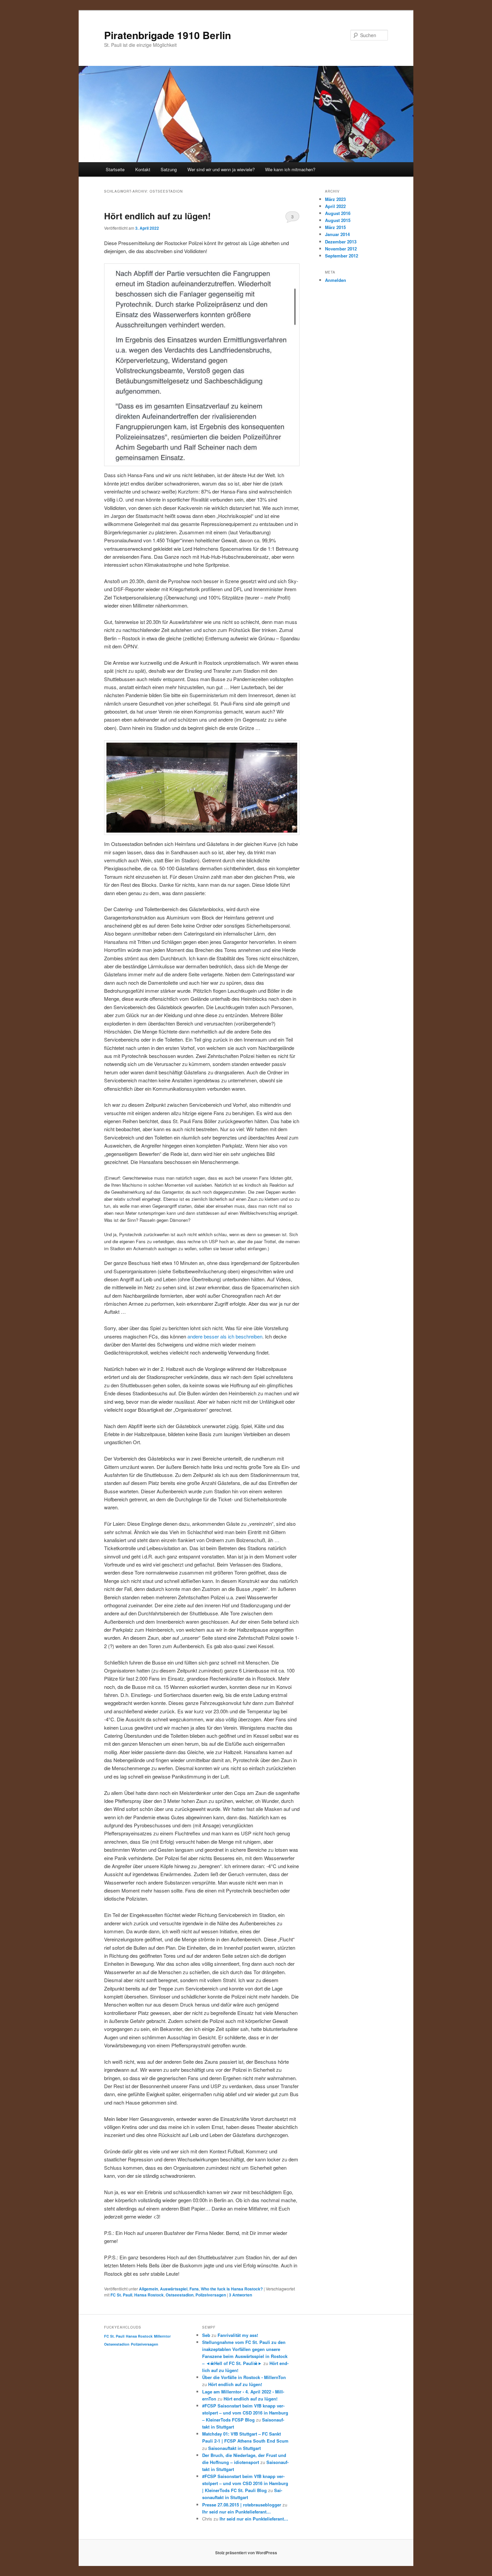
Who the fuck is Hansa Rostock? (232, 2289)
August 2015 (338, 220)
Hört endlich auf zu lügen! (157, 216)
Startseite (115, 169)
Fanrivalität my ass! (238, 2335)
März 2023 (335, 199)
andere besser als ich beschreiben (225, 1336)
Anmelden (336, 280)
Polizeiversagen (211, 2295)
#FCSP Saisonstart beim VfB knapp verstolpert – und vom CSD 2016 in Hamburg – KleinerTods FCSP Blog (245, 2413)
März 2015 (335, 227)
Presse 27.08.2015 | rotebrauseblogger (242, 2505)
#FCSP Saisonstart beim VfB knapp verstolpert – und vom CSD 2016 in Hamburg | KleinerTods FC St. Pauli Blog (245, 2483)
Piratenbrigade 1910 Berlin (168, 35)
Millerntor (162, 2336)
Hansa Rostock (149, 2295)
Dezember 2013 (341, 242)
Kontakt (143, 169)
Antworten (240, 2295)
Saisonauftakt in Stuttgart (234, 2448)
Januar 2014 (337, 234)
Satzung (169, 169)
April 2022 (335, 206)
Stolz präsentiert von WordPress (246, 2553)
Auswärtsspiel (174, 2289)
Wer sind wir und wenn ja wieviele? (221, 169)
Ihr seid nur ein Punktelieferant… (236, 2512)
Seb (206, 2335)
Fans (194, 2289)
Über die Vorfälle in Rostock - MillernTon (244, 2377)
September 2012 (342, 256)
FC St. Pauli (121, 2295)
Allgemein (148, 2289)
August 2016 (338, 213)
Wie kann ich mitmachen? (290, 169)
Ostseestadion (180, 2295)
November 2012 (341, 249)
